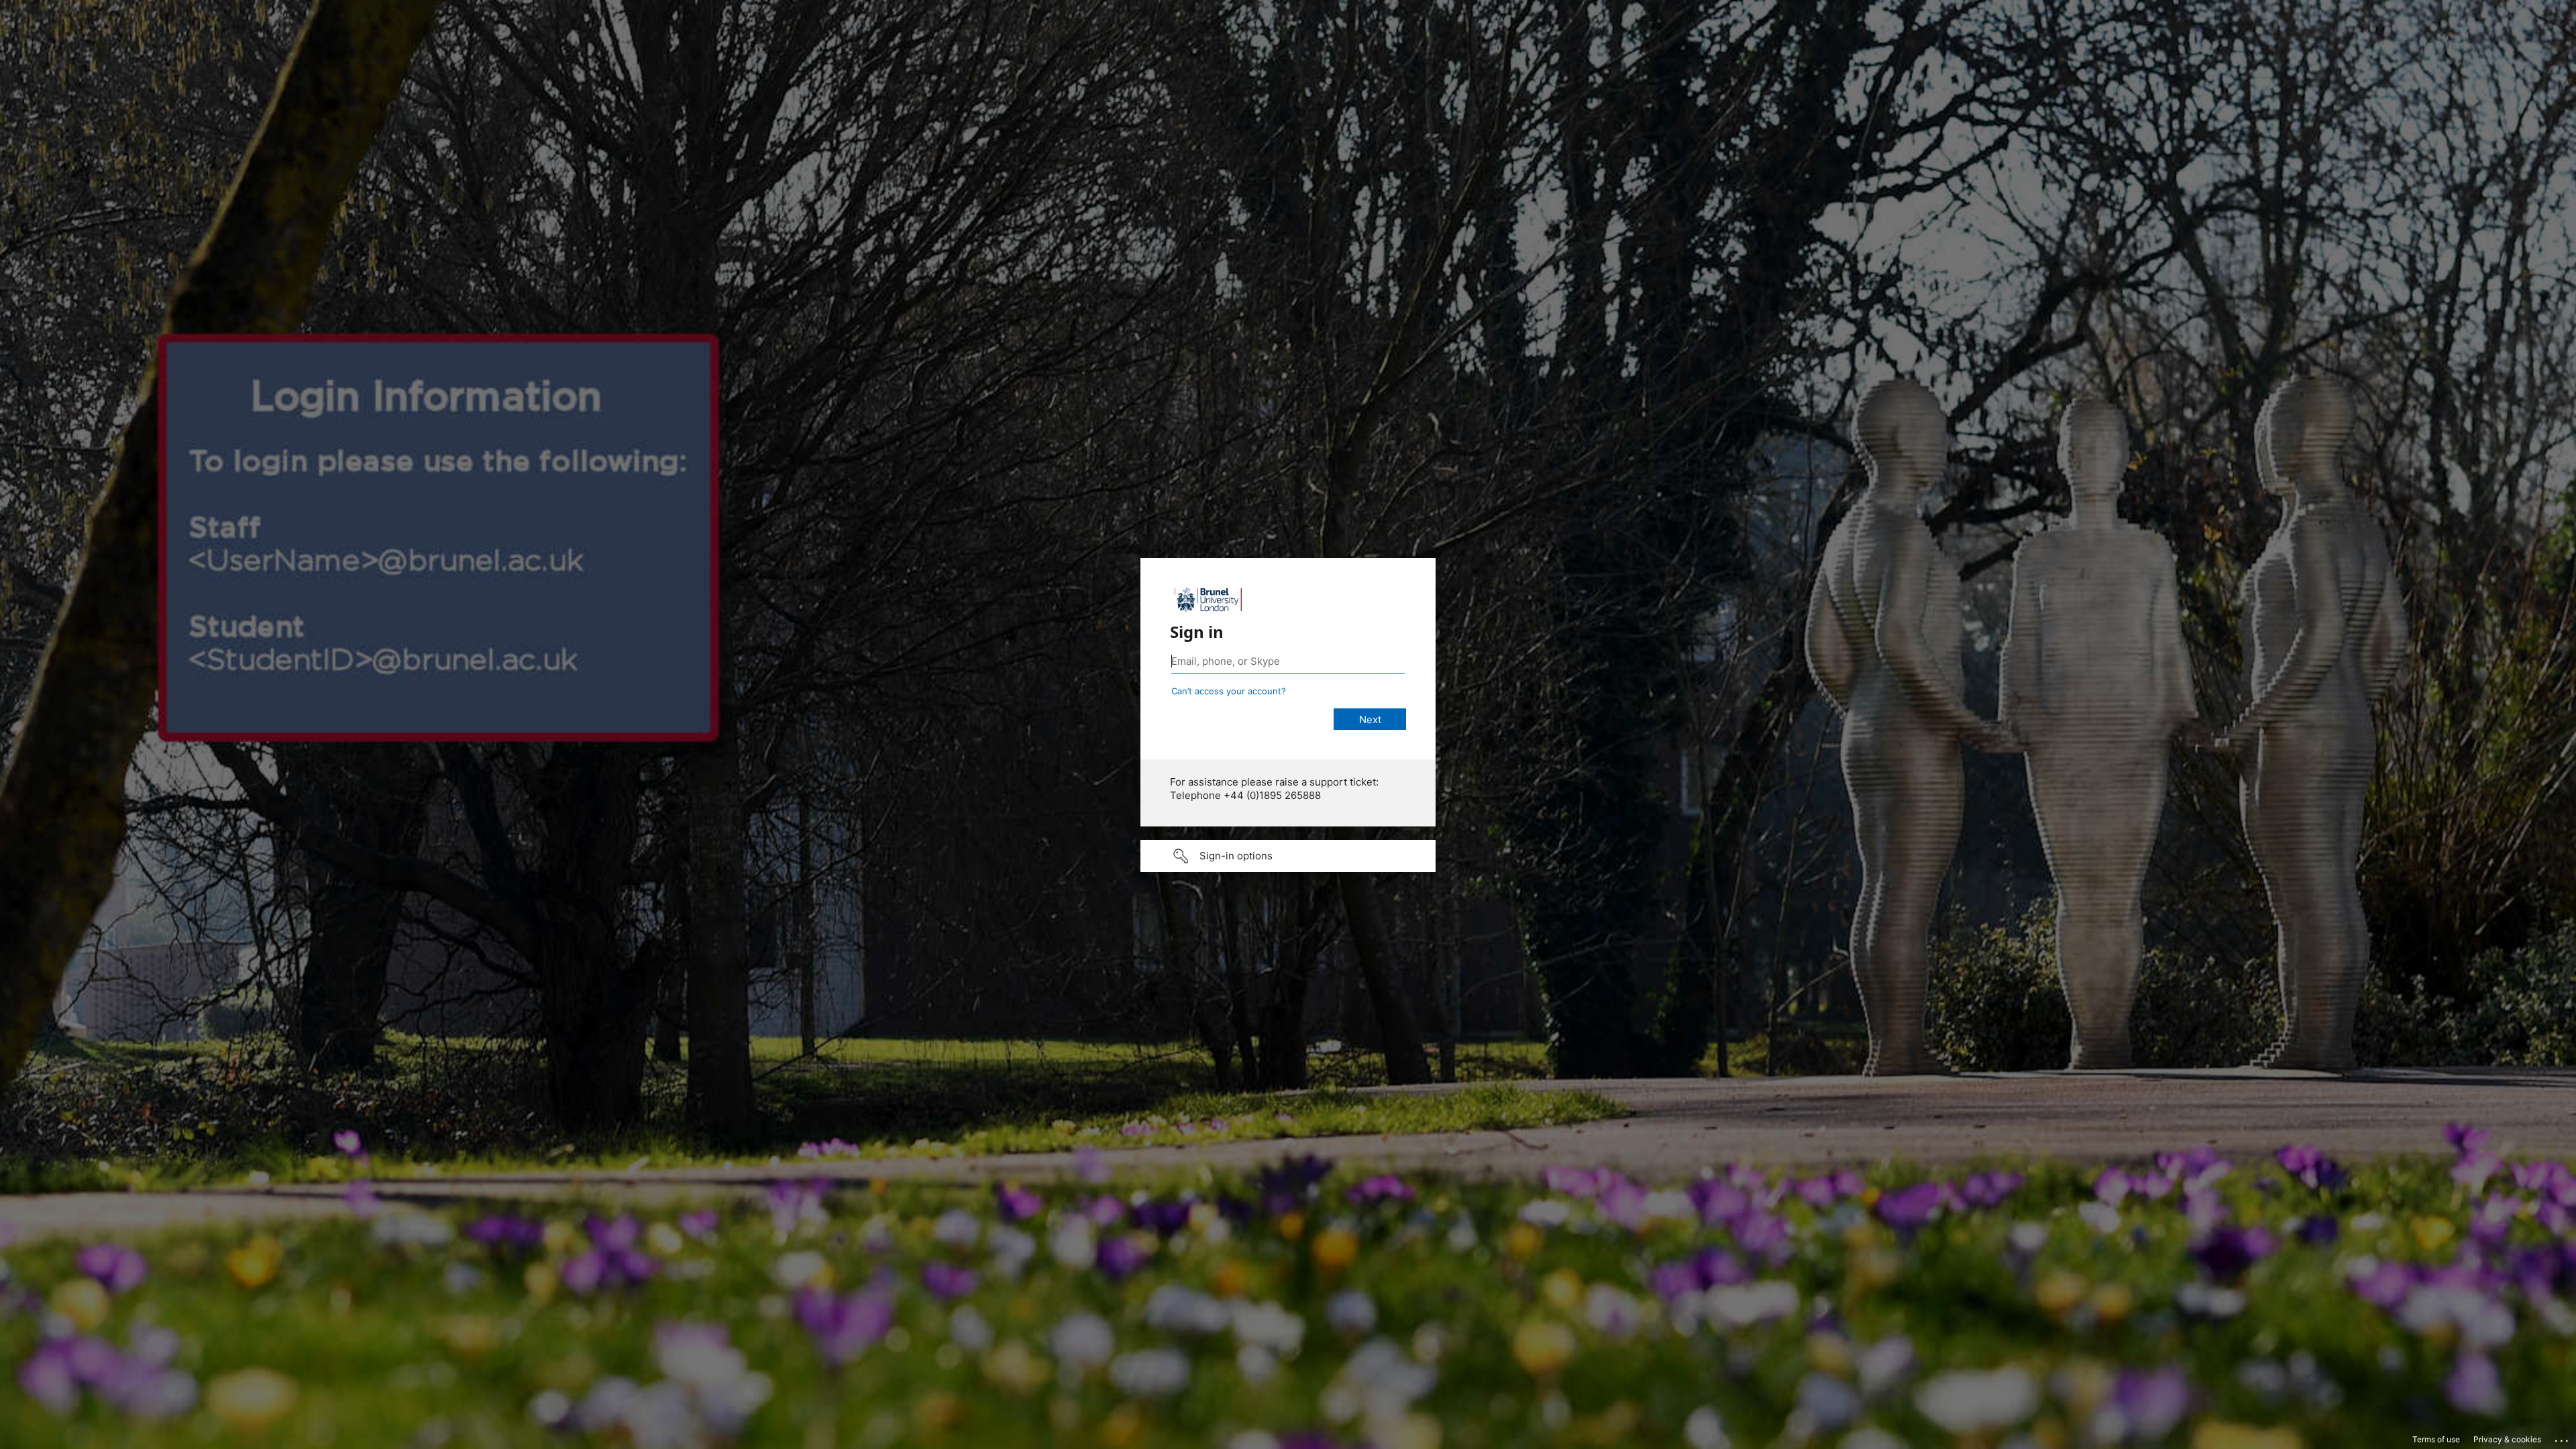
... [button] (2563, 1438)
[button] (1288, 856)
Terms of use (2436, 1439)
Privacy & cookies (2507, 1439)
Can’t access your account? (1229, 691)
